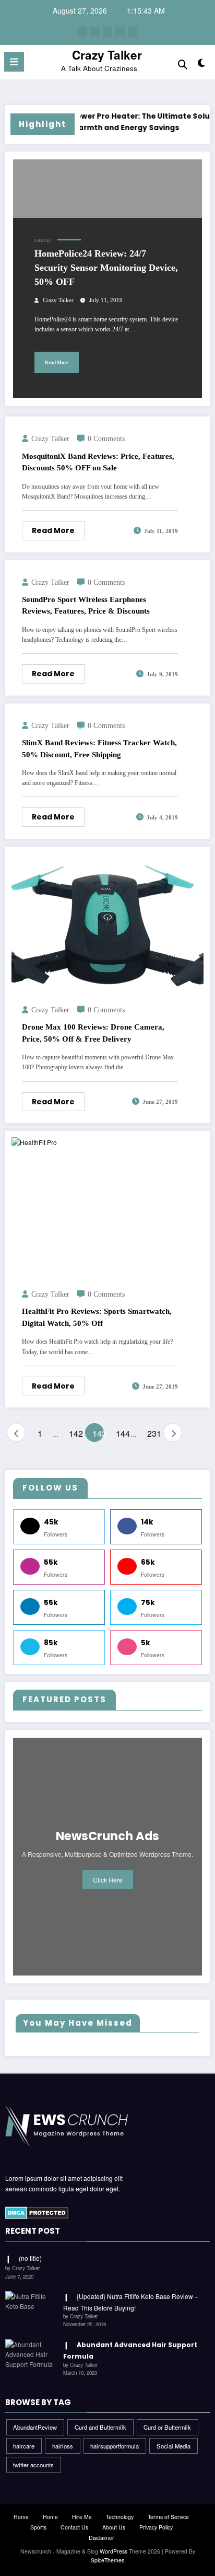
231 (153, 1433)
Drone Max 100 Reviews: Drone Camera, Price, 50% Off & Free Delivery (93, 1033)
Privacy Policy (156, 2527)
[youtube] (133, 32)
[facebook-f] (82, 32)
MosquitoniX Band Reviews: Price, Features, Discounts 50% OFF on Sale (98, 462)
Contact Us (74, 2527)
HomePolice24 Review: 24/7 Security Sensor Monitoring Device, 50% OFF (106, 268)
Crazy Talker (107, 55)
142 (75, 1433)
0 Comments (106, 439)
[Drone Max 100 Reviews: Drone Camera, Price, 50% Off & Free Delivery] (107, 922)
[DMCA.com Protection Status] (37, 2212)
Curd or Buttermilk (167, 2427)
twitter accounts (33, 2465)
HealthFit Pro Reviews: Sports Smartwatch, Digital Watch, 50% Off (97, 1317)
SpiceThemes (107, 2560)
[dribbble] (107, 32)
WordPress (114, 2551)
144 (122, 1433)
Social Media (174, 2446)
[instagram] (120, 32)
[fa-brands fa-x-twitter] (95, 32)
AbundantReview (35, 2427)
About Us (114, 2527)
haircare (24, 2446)
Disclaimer (101, 2538)
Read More (57, 363)
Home (21, 2517)
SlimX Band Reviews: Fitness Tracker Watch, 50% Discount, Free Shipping (99, 749)
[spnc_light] (202, 65)
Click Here (108, 1880)
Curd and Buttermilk (100, 2427)
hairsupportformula (115, 2446)
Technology (120, 2517)
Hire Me (82, 2517)
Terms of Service (168, 2517)
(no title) (30, 2258)
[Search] (183, 63)
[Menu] (14, 62)
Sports (38, 2527)
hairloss (63, 2446)
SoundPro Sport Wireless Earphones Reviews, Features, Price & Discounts (86, 605)
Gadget (43, 241)
